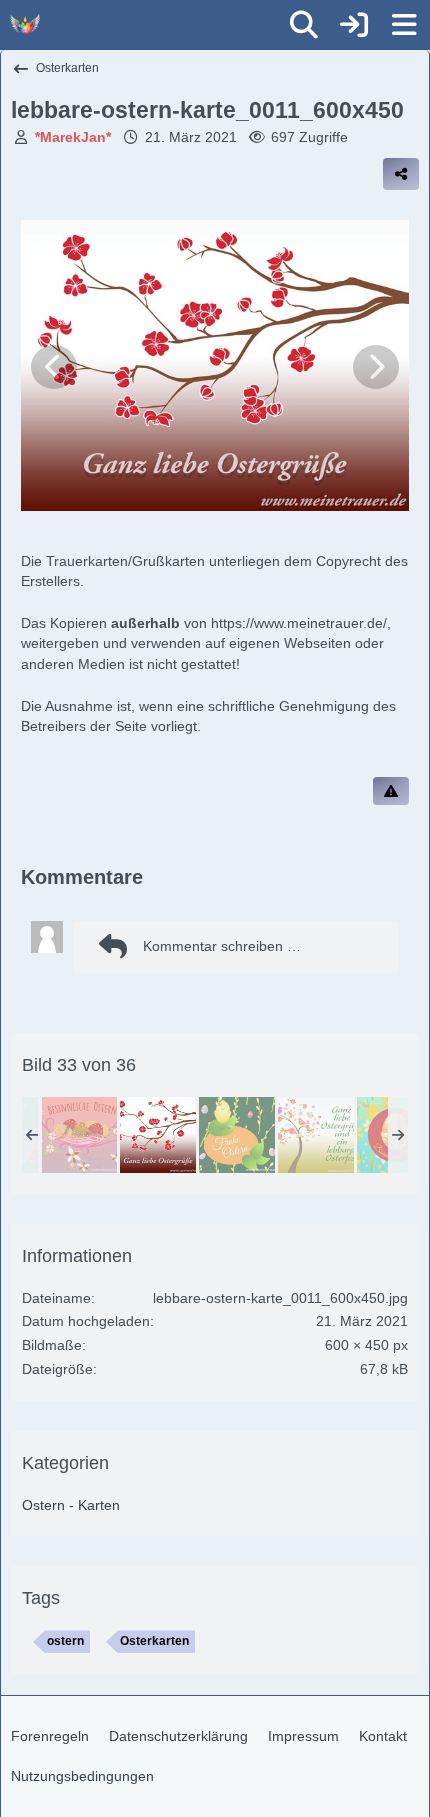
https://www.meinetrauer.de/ (299, 623)
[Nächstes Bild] (376, 367)
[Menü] (404, 25)
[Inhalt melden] (391, 791)
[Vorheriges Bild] (54, 367)
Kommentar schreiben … (222, 946)
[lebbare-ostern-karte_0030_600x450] (237, 1135)
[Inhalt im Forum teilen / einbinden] (401, 174)
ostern (65, 1641)
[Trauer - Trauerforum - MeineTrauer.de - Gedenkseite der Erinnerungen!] (25, 25)
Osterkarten (154, 1641)
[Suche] (304, 25)
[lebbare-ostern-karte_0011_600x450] (158, 1135)
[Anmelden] (354, 25)
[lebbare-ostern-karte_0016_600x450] (79, 1135)
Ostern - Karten (71, 1505)
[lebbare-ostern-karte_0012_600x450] (316, 1135)
